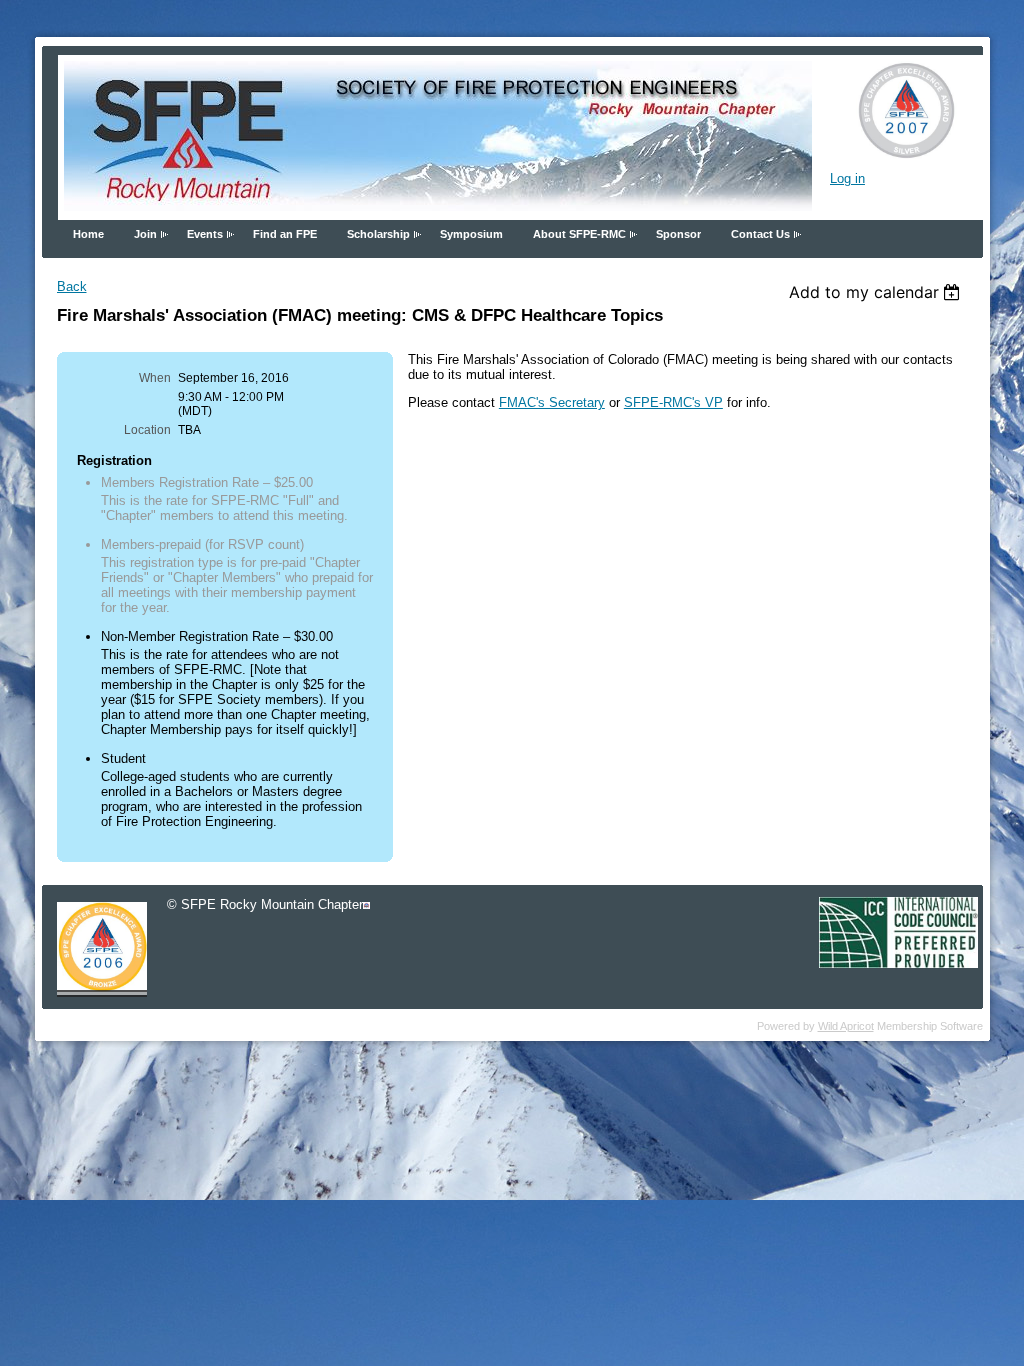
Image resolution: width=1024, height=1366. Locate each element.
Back (72, 286)
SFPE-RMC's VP (673, 402)
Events (205, 234)
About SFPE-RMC (579, 234)
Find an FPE (285, 234)
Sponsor (678, 234)
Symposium (471, 234)
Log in (847, 178)
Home (88, 234)
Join (145, 234)
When (155, 378)
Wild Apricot (846, 1026)
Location (147, 430)
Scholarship (378, 234)
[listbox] (877, 292)
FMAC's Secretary (552, 402)
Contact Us (760, 234)
